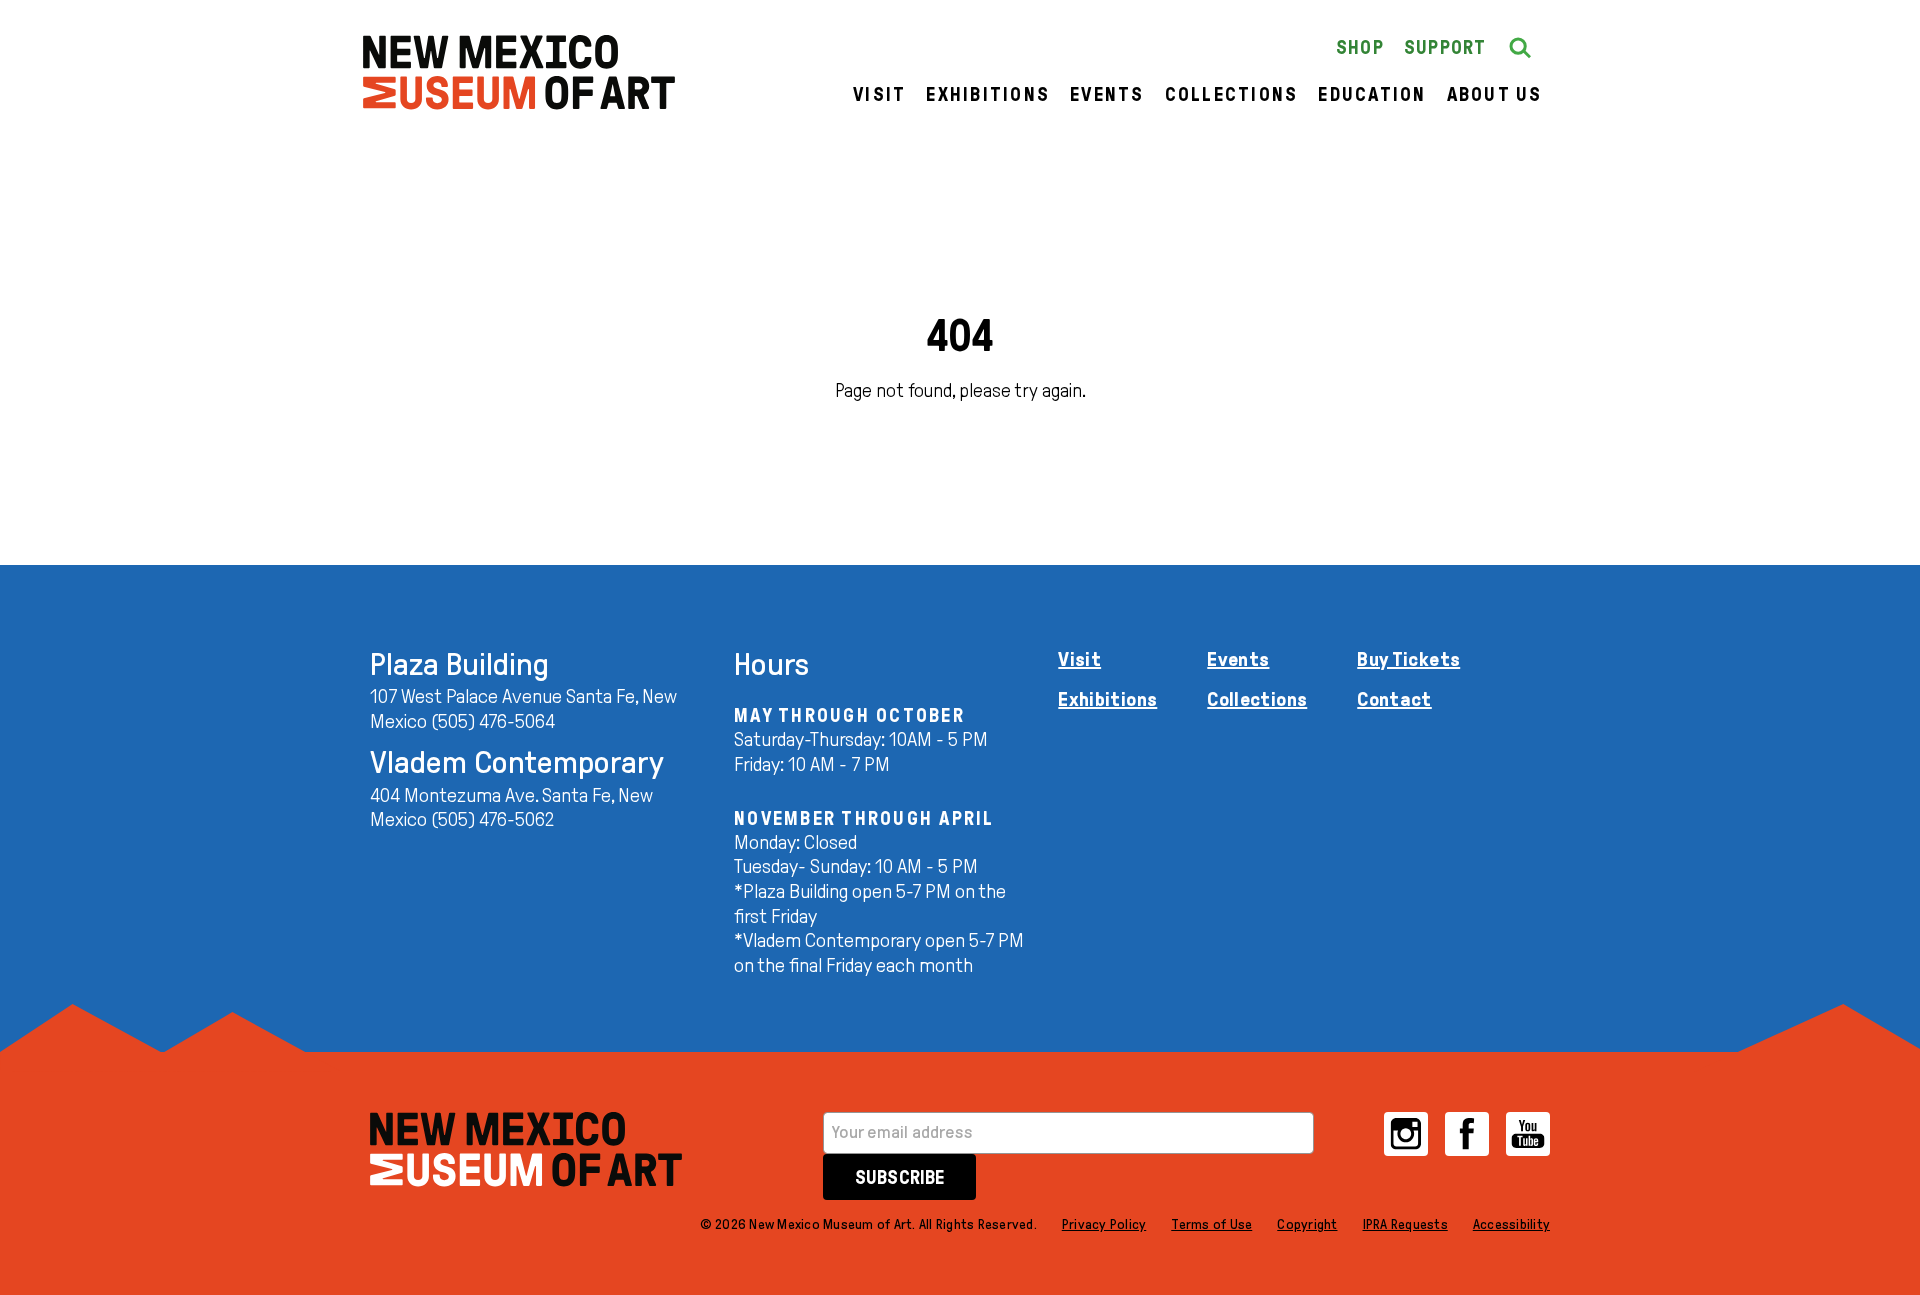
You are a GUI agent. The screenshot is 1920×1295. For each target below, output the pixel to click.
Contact (1394, 699)
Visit (879, 94)
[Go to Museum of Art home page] (526, 1149)
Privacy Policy (1104, 1224)
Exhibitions (988, 94)
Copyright (1307, 1224)
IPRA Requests (1405, 1224)
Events (1107, 94)
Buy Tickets (1408, 659)
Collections (1232, 94)
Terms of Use (1211, 1224)
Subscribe (899, 1177)
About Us (1495, 94)
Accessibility (1511, 1224)
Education (1372, 94)
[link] (519, 72)
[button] (1520, 48)
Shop (1360, 47)
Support (1445, 47)
